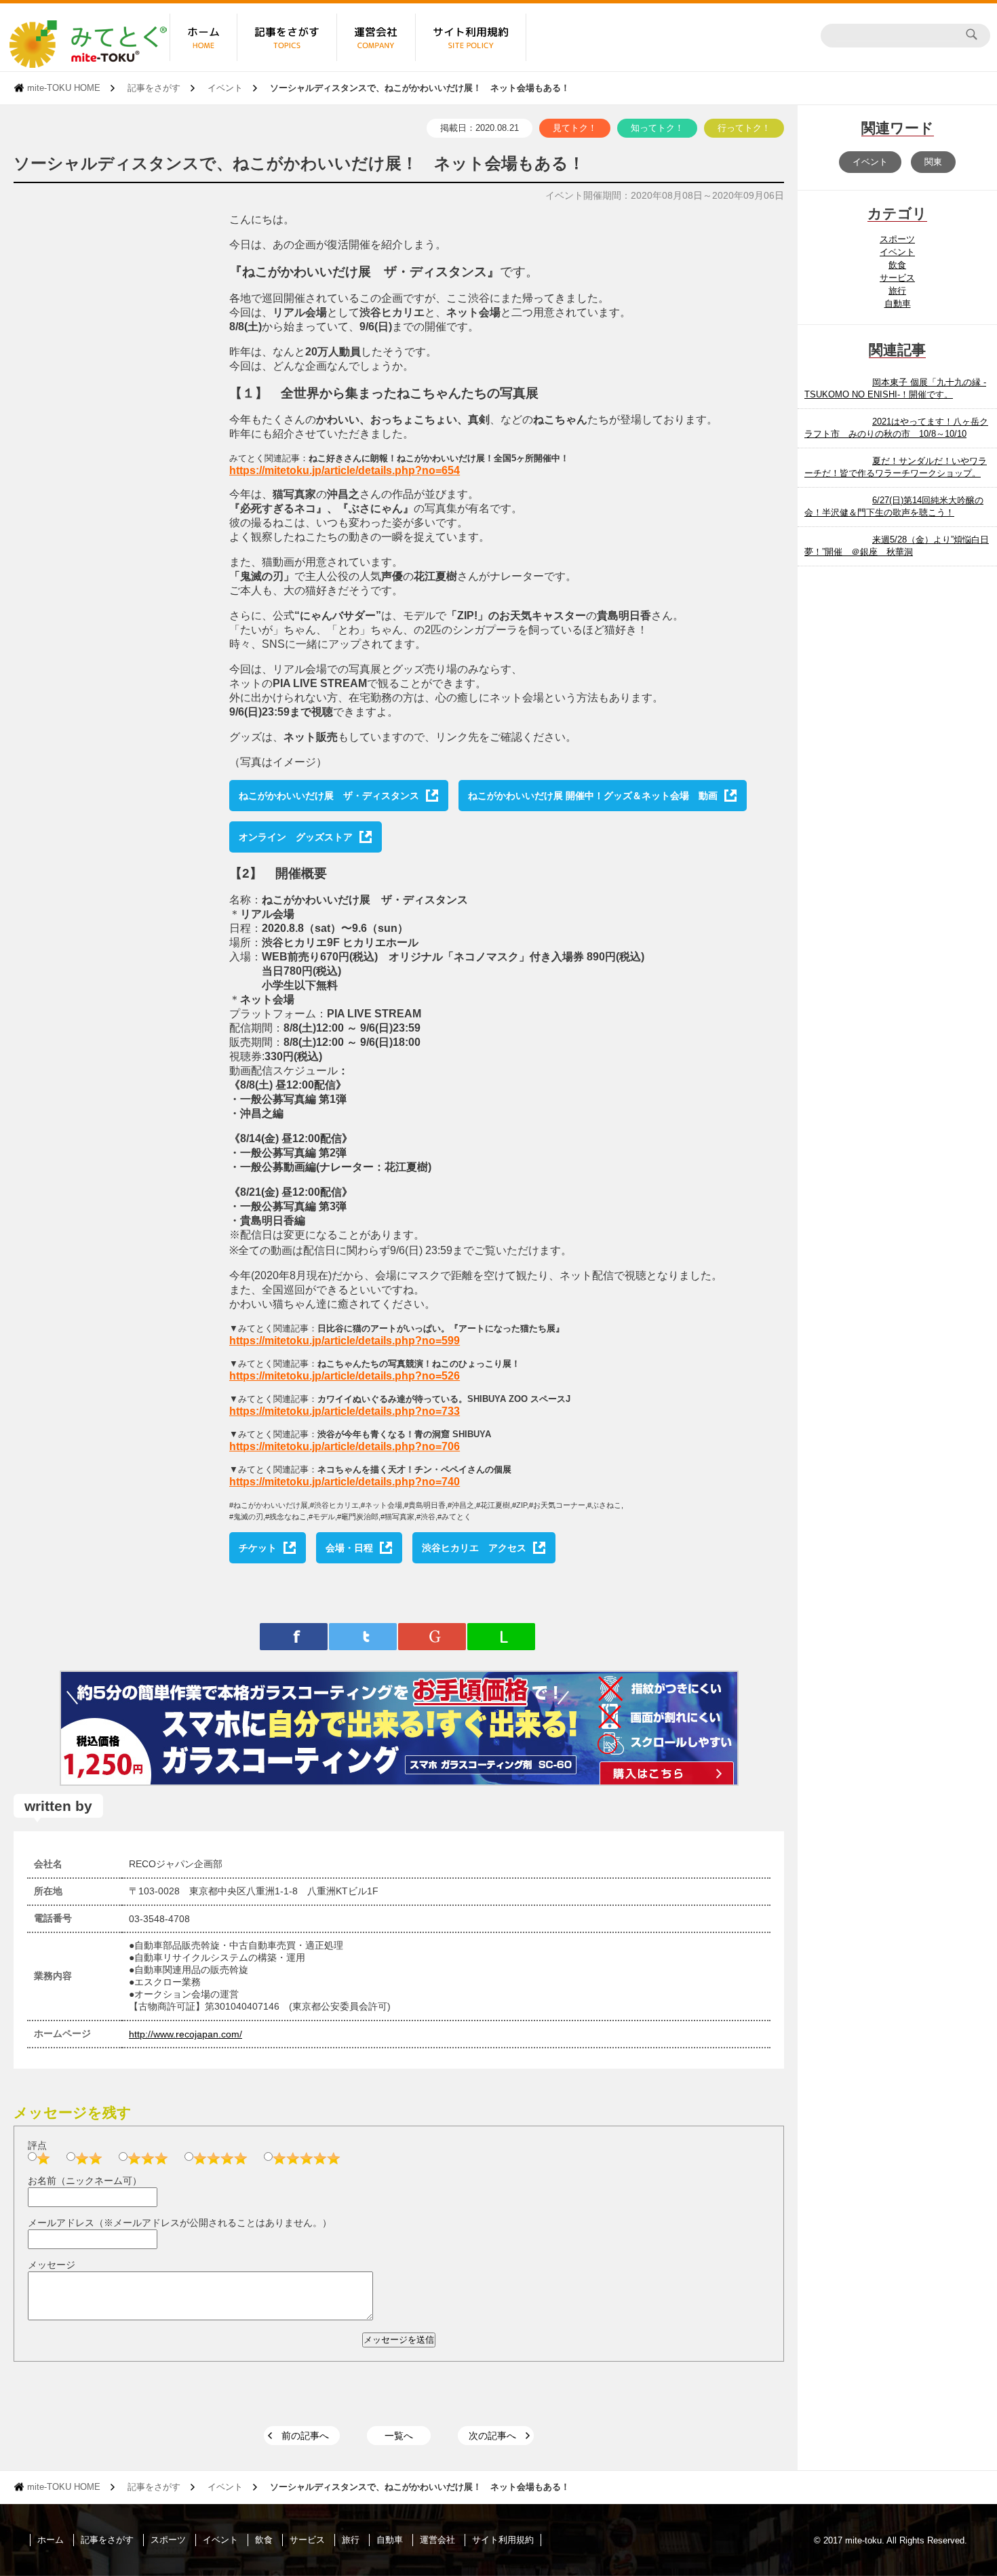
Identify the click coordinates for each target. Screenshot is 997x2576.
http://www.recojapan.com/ (185, 2034)
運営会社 (437, 2540)
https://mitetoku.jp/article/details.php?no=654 (345, 470)
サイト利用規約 (503, 2540)
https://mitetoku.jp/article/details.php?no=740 (345, 1482)
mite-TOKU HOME (64, 88)
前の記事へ (305, 2436)
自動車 (898, 304)
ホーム (51, 2540)
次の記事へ (492, 2436)
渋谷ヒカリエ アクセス (474, 1548)
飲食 (897, 265)
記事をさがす (154, 88)
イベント (225, 88)
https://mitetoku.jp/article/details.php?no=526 (345, 1376)
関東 (933, 162)
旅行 (897, 291)
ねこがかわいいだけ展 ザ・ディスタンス (329, 796)
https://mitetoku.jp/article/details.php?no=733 (345, 1411)
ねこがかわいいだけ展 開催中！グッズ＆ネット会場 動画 (593, 796)
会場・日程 (349, 1548)
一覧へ (399, 2436)
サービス (897, 278)
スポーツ (897, 239)
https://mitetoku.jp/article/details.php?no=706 (345, 1446)
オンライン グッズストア (296, 837)
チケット (258, 1548)
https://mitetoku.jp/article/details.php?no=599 (345, 1341)
